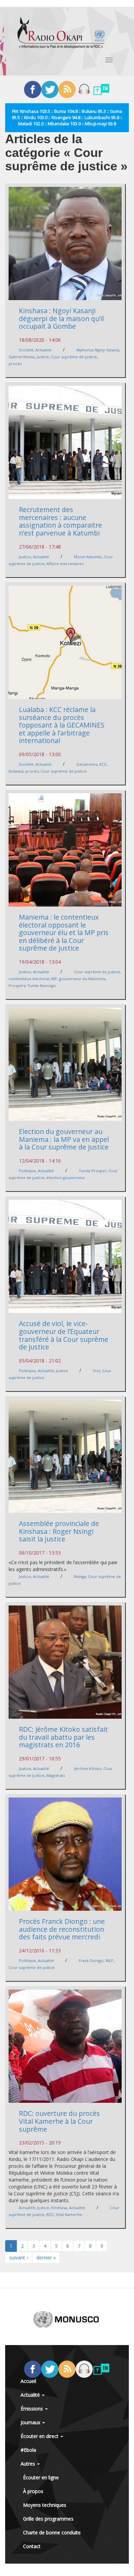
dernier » (46, 2257)
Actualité (43, 350)
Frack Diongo (91, 1960)
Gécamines (87, 764)
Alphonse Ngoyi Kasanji (98, 350)
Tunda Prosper (93, 1171)
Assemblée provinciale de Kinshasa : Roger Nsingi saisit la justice (59, 1531)
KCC (103, 764)
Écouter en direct (40, 2436)
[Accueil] (61, 33)
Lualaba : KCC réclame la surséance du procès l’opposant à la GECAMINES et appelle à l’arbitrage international (62, 725)
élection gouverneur (66, 1178)
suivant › (19, 2257)
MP (54, 979)
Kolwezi (16, 771)
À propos (33, 2491)
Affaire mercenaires (65, 564)
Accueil (28, 2381)
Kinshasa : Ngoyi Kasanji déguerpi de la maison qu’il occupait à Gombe (61, 318)
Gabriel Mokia (22, 357)
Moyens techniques (45, 2505)
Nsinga (80, 1576)
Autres (29, 2464)
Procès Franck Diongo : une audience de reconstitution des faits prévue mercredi (62, 1929)
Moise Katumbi (88, 557)
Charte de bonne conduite (52, 2532)
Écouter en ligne (41, 2477)
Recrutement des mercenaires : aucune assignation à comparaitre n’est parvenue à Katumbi (60, 521)
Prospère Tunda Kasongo (32, 985)
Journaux (31, 2422)
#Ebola (28, 2450)
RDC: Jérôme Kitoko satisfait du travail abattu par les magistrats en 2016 (63, 1737)
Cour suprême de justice (74, 357)
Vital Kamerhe (69, 2214)
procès (15, 364)
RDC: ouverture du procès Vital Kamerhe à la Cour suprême (59, 2121)
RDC (50, 2214)
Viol (96, 1371)
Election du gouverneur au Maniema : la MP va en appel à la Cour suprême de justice (64, 1139)
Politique (27, 1171)
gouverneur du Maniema (82, 979)
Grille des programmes (48, 2519)
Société (26, 350)
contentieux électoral (29, 979)
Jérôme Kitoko (88, 1768)
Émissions (32, 2409)
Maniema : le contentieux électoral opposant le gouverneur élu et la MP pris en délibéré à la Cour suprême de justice (64, 932)
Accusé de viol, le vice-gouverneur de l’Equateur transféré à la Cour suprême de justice (64, 1335)
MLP (109, 1960)
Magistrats (56, 1775)
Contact (32, 2546)
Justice (43, 357)
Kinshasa (59, 2208)
